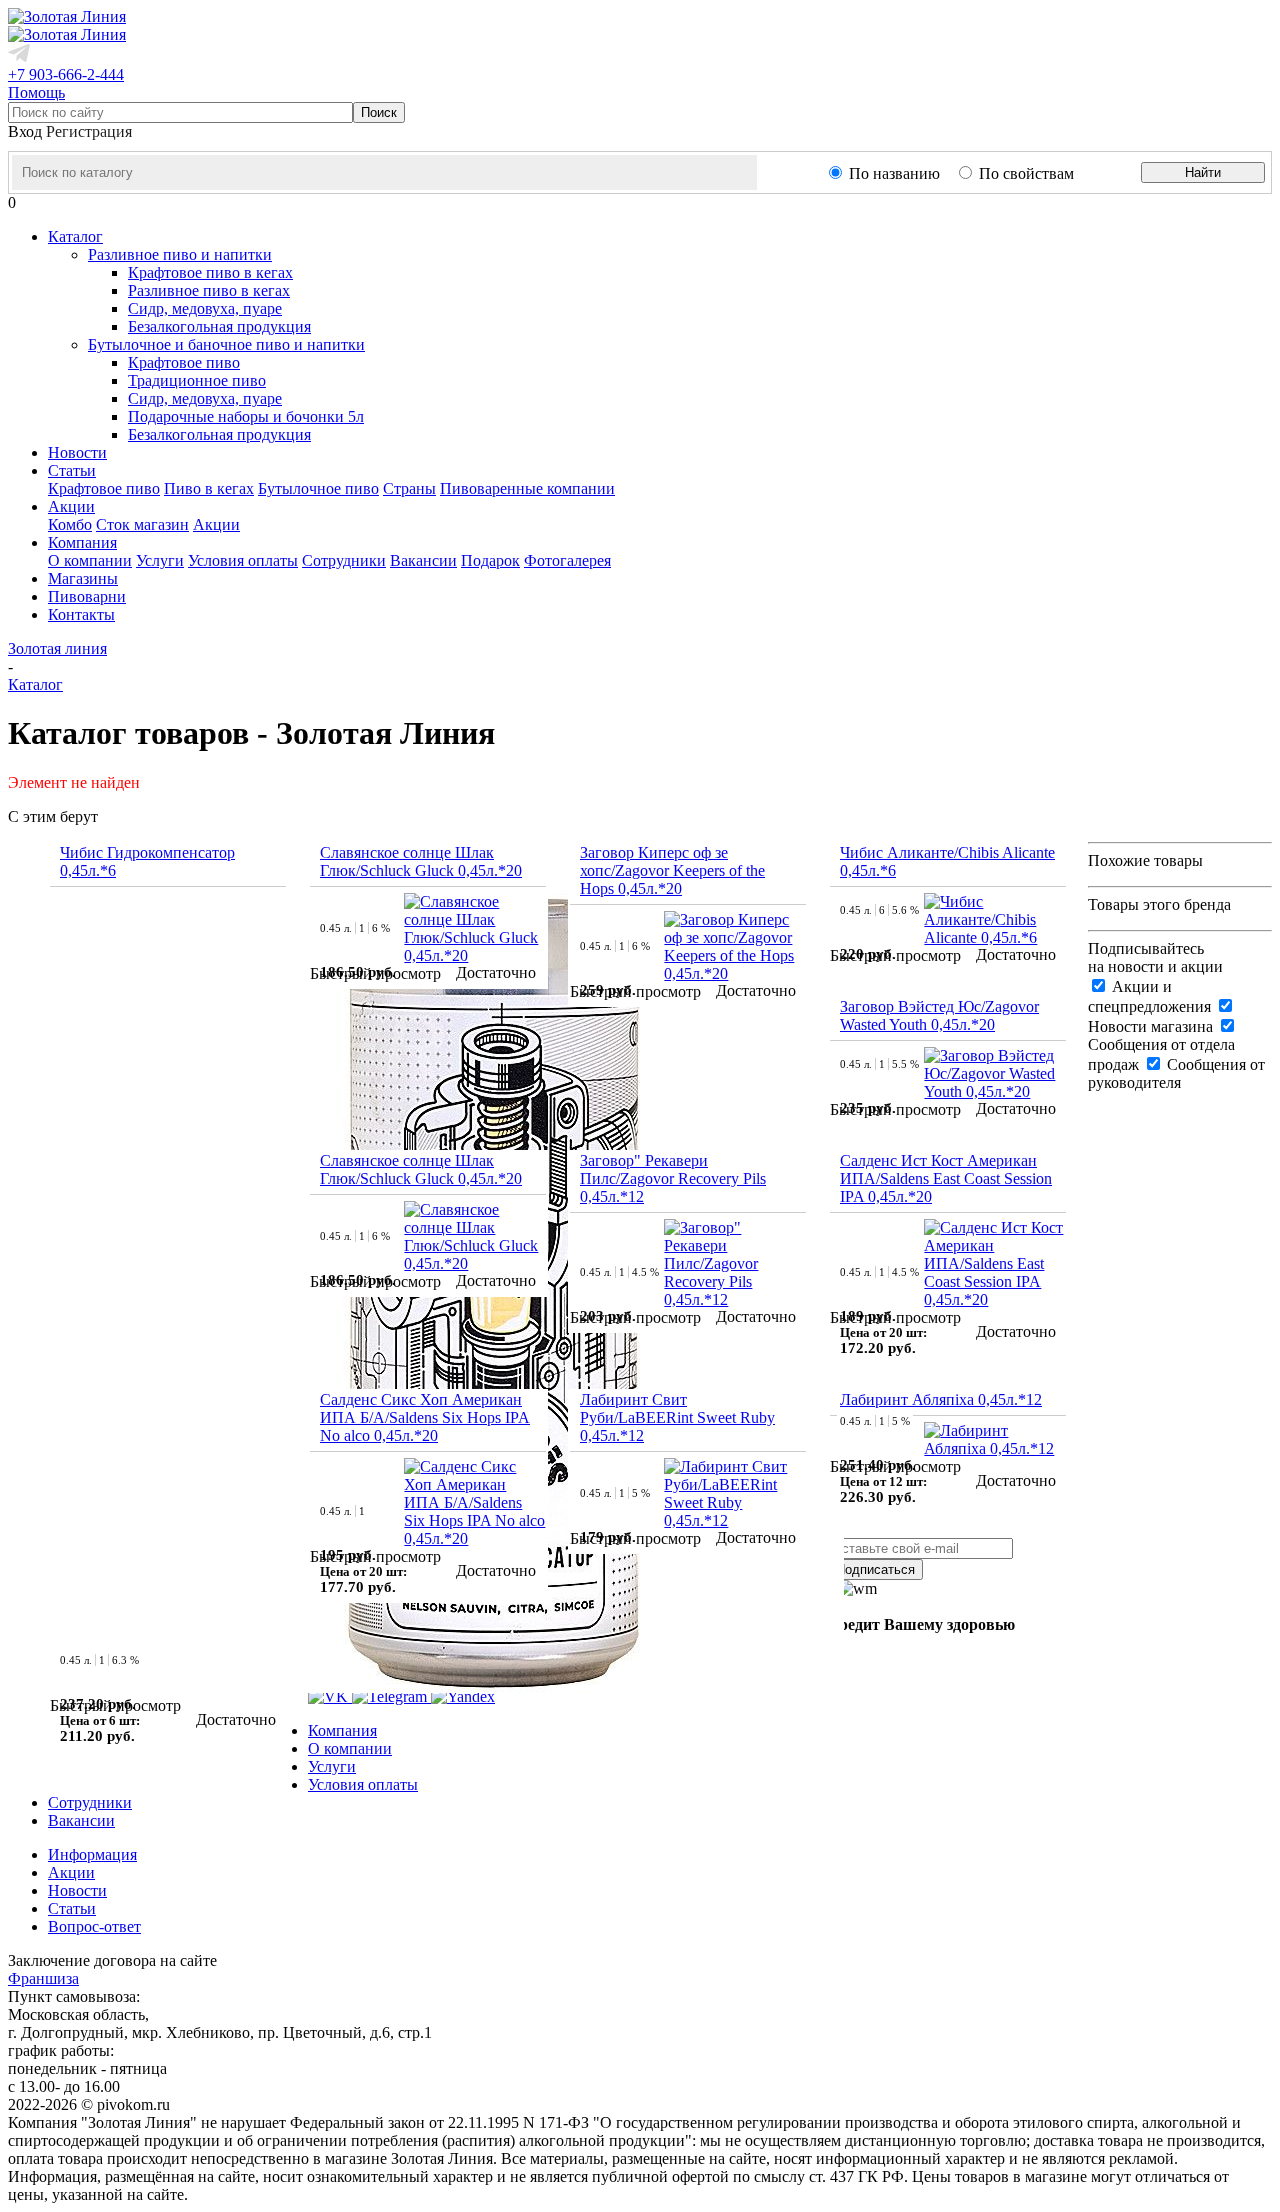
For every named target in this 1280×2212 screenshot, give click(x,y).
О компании (90, 560)
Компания (342, 1730)
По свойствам (1026, 173)
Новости (77, 1890)
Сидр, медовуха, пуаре (205, 308)
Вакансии (423, 560)
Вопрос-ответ (94, 1926)
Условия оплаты (243, 560)
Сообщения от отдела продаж (1161, 1054)
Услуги (160, 560)
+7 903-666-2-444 (66, 74)
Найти (1203, 172)
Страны (409, 488)
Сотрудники (344, 560)
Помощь (36, 92)
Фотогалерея (567, 560)
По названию (894, 173)
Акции (216, 524)
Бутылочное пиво (318, 488)
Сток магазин (142, 524)
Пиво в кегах (209, 488)
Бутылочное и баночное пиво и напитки (226, 344)
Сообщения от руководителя (1176, 1073)
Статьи (72, 1908)
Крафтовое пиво (184, 362)
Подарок (490, 560)
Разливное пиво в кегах (209, 290)
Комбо (70, 524)
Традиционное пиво (197, 380)
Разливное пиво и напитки (180, 254)
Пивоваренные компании (527, 488)
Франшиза (43, 1978)
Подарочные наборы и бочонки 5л (246, 416)
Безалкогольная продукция (219, 326)
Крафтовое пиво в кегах (210, 272)
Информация (92, 1854)
